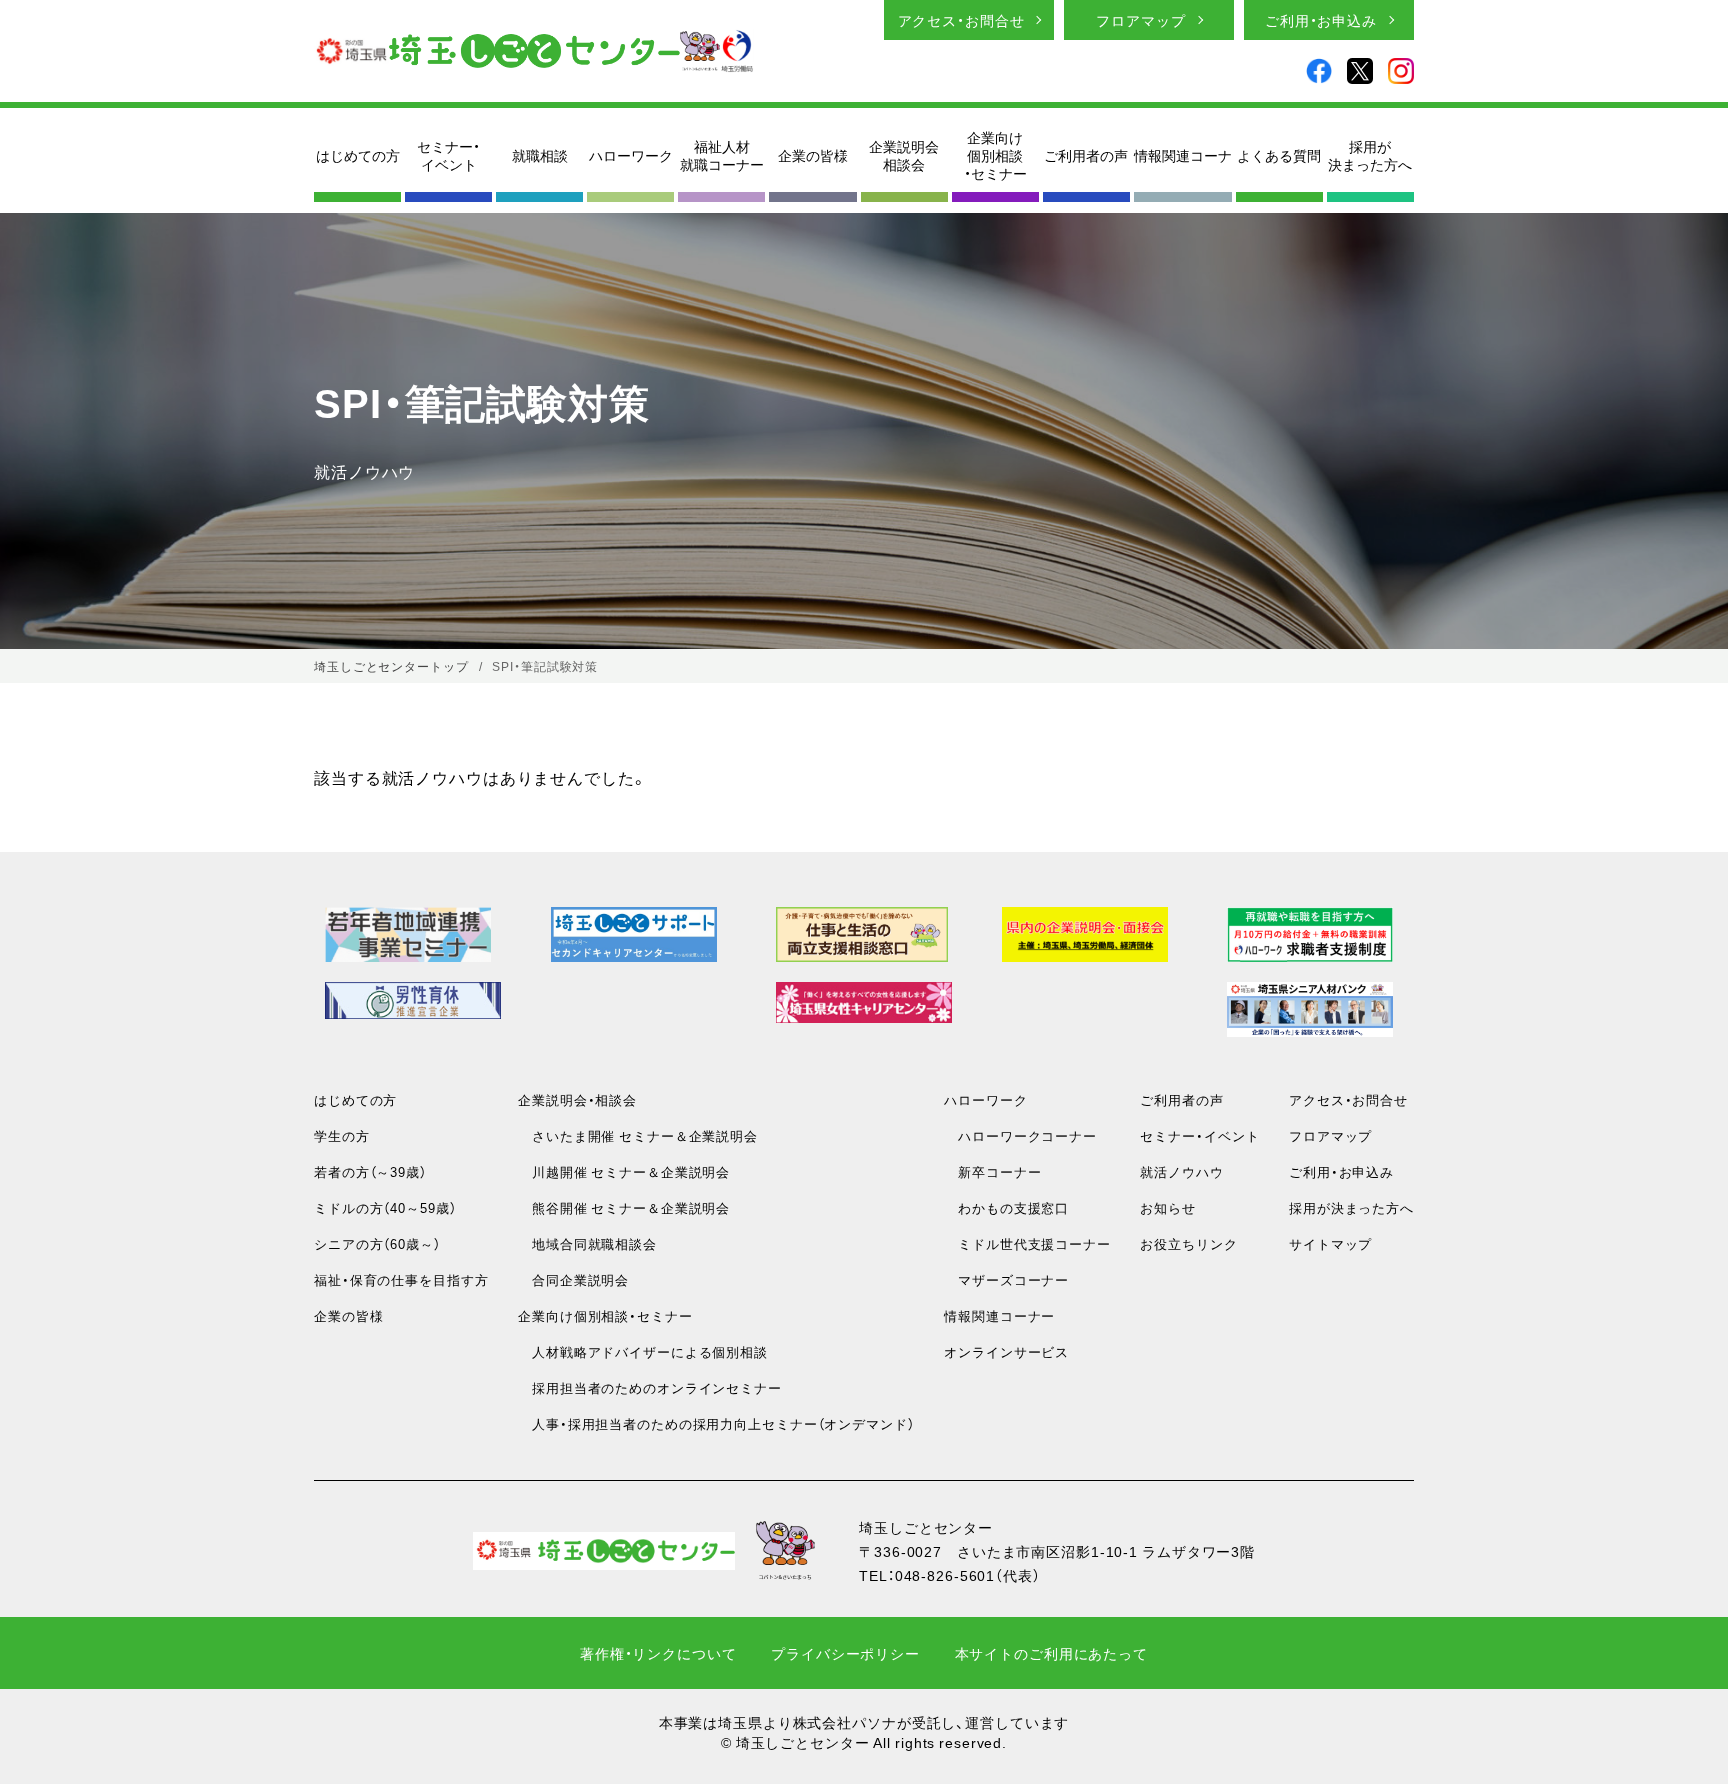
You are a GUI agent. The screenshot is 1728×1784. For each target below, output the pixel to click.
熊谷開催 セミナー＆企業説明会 (624, 1207)
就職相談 (540, 155)
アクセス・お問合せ (961, 20)
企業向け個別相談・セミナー (995, 155)
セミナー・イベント (448, 155)
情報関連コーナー (999, 1315)
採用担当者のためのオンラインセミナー (650, 1387)
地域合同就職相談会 (587, 1243)
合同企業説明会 (573, 1279)
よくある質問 (1279, 155)
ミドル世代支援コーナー (1027, 1243)
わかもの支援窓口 (1006, 1207)
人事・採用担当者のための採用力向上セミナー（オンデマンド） (716, 1423)
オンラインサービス (1006, 1351)
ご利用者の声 (1086, 155)
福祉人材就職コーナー (722, 155)
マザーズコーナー (1006, 1279)
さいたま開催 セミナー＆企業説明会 (638, 1135)
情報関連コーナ (1183, 155)
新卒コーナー (992, 1171)
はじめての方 (358, 155)
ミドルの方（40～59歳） (385, 1207)
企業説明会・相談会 (577, 1099)
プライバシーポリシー (845, 1653)
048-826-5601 (945, 1575)
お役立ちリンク (1188, 1243)
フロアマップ (1140, 20)
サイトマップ (1330, 1243)
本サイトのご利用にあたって (1051, 1653)
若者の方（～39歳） (370, 1171)
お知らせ (1168, 1207)
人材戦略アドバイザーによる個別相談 (643, 1351)
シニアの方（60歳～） (377, 1243)
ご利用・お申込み (1321, 20)
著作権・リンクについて (658, 1653)
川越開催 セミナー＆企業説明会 (624, 1171)
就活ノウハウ (1181, 1171)
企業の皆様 (813, 155)
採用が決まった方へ (1370, 155)
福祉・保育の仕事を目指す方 (401, 1279)
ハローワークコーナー (1020, 1135)
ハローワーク (631, 155)
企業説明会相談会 (904, 155)
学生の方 (342, 1135)
